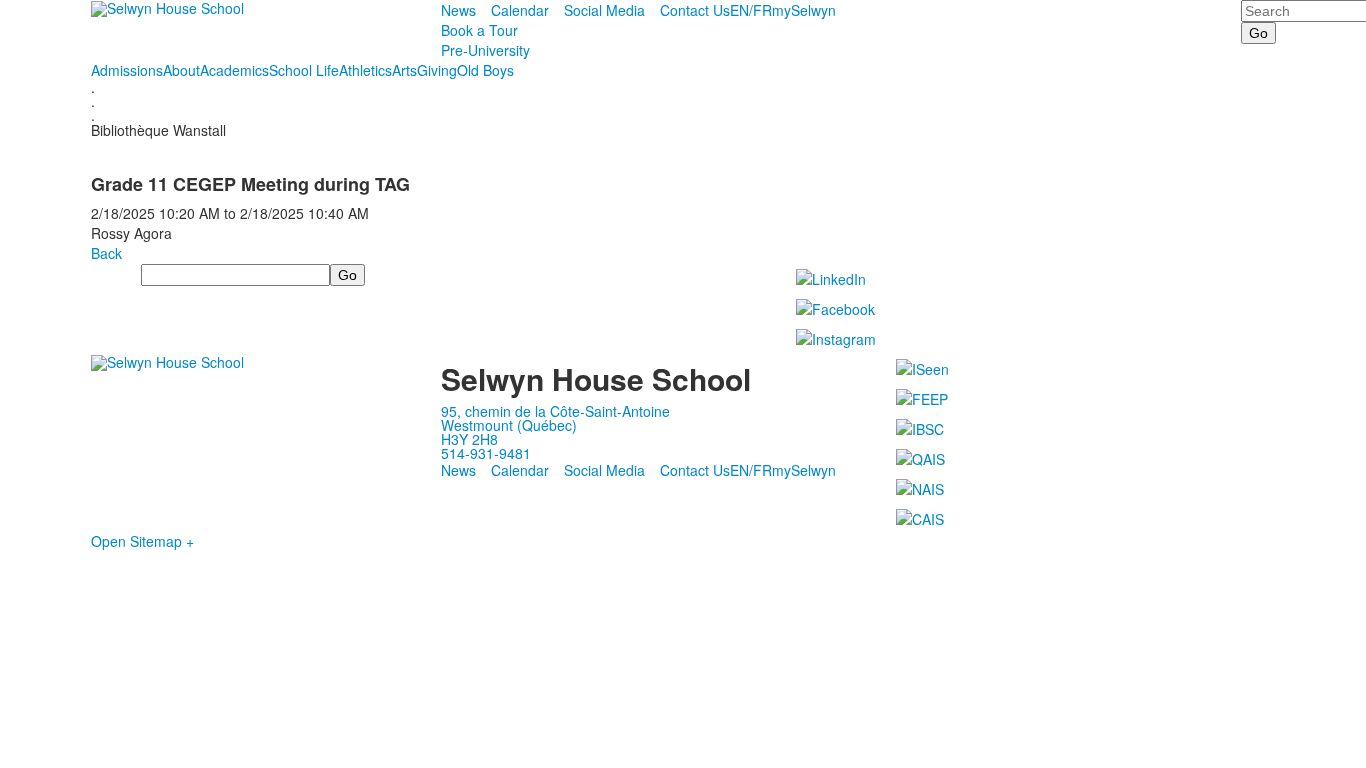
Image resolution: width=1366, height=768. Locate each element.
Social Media (604, 10)
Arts (404, 70)
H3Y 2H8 (469, 439)
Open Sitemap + (142, 541)
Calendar (520, 10)
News (458, 10)
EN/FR (751, 10)
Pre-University (485, 50)
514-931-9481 (486, 453)
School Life (304, 70)
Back (106, 253)
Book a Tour (479, 30)
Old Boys (485, 70)
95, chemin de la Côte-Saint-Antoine (555, 411)
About (181, 70)
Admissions (127, 70)
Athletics (365, 70)
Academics (234, 70)
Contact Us (695, 10)
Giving (437, 70)
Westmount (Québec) (509, 425)
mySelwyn (804, 10)
